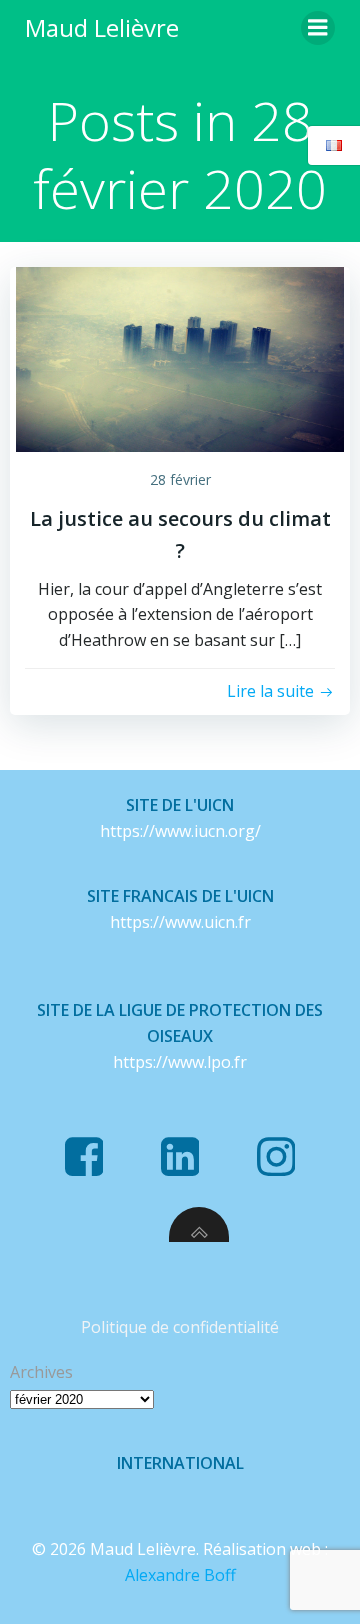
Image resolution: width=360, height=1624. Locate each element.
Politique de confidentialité (180, 1327)
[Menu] (318, 28)
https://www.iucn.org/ (180, 831)
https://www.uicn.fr (180, 922)
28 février (180, 479)
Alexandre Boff (180, 1575)
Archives (41, 1372)
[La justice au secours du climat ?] (180, 358)
